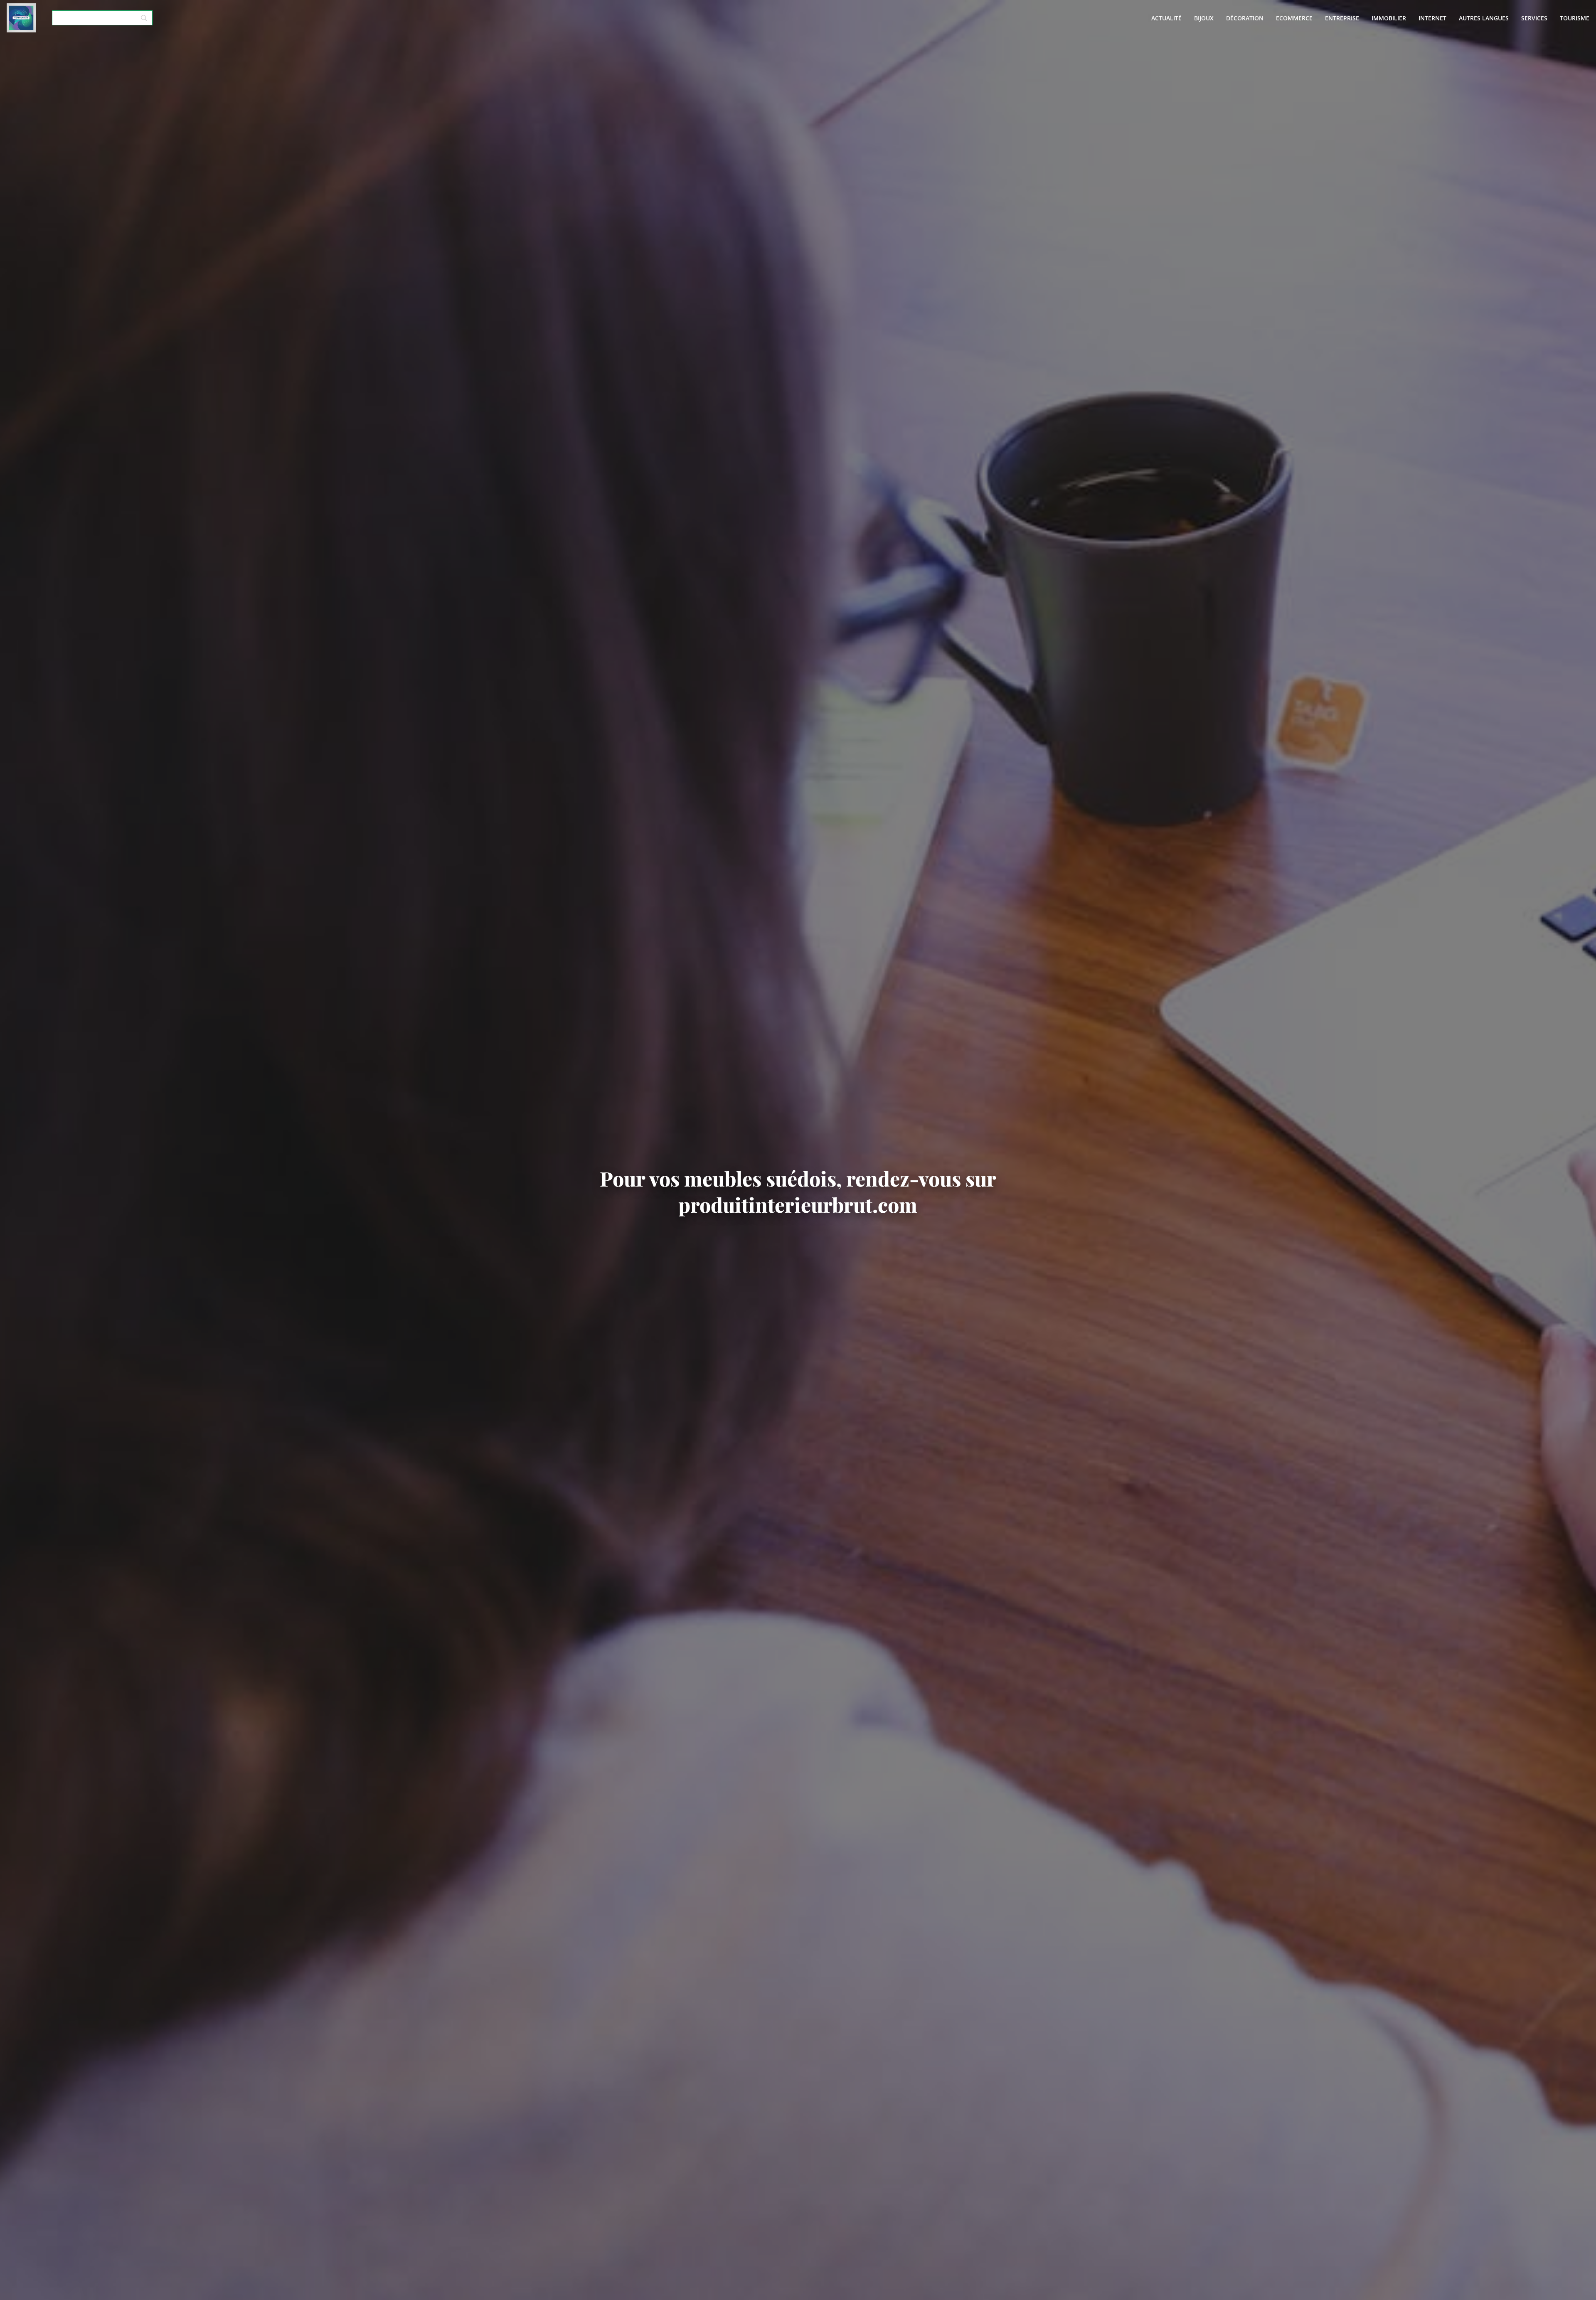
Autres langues (1484, 18)
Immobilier (1389, 18)
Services (1534, 18)
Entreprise (1342, 18)
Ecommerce (1294, 18)
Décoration (1245, 18)
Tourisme (1575, 18)
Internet (1432, 18)
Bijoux (1204, 18)
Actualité (1166, 18)
